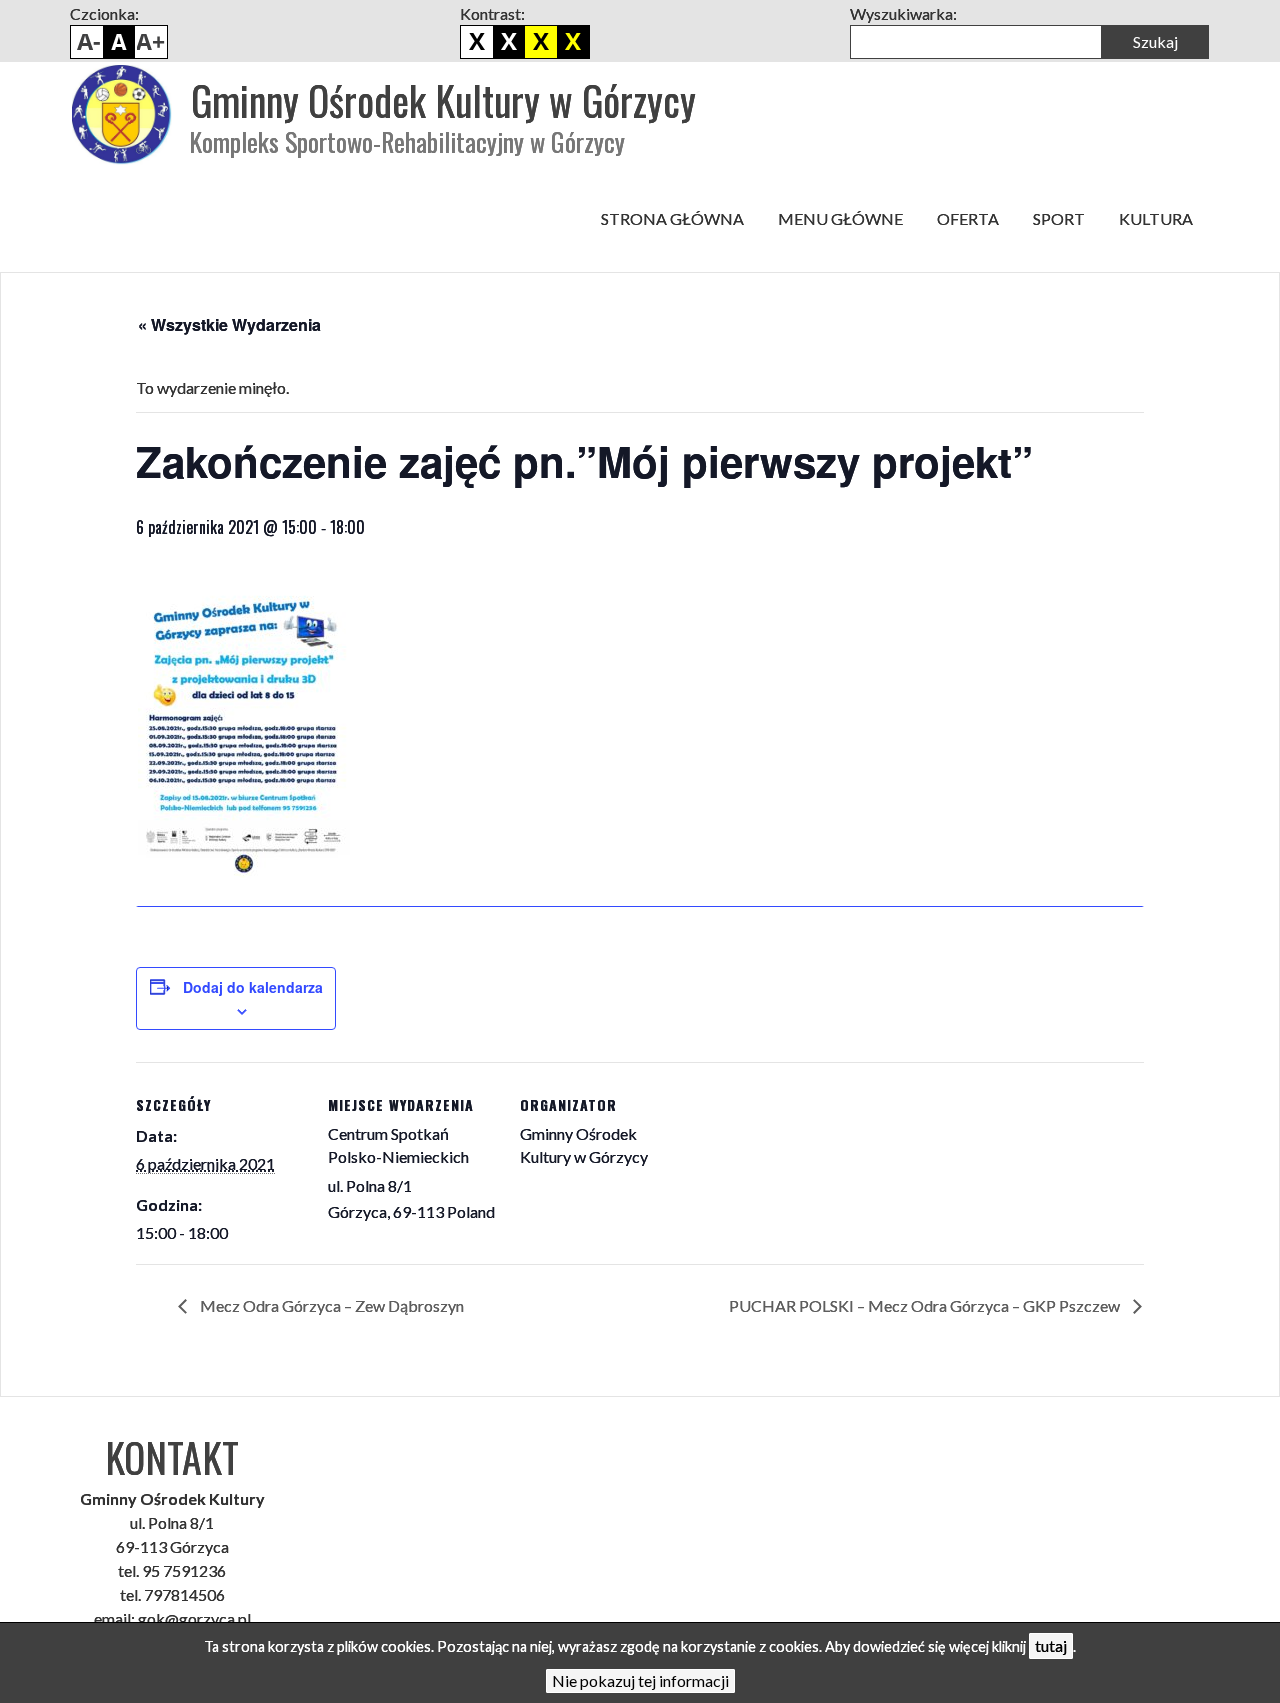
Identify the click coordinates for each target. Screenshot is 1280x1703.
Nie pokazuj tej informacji (640, 1680)
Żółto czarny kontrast (573, 42)
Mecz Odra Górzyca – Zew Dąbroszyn (330, 1305)
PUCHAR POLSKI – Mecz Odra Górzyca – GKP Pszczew (926, 1305)
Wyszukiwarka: (903, 13)
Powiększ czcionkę (151, 42)
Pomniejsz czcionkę (87, 42)
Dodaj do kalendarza (253, 987)
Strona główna (672, 218)
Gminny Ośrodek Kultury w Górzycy (443, 100)
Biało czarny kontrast (509, 42)
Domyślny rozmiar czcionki (119, 42)
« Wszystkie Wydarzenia (229, 324)
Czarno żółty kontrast (541, 42)
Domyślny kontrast (477, 42)
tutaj (1051, 1645)
